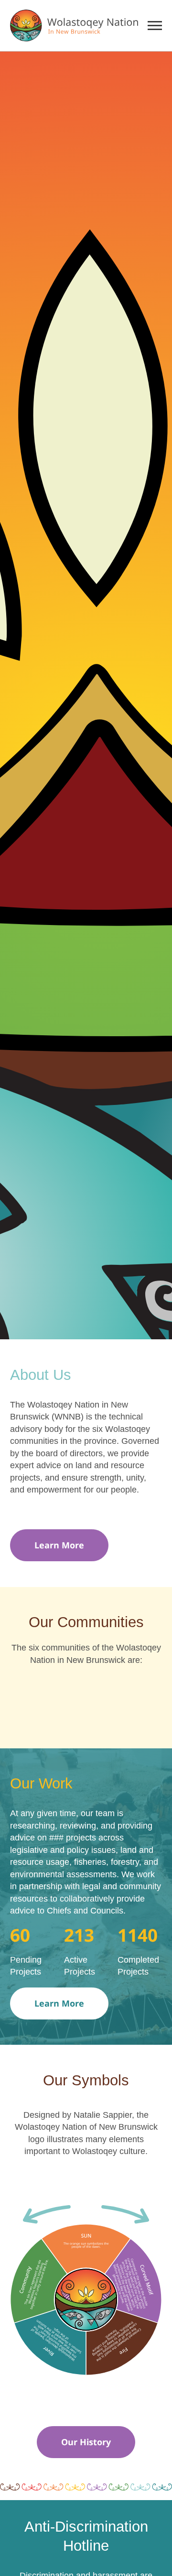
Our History (86, 2442)
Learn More (59, 1545)
